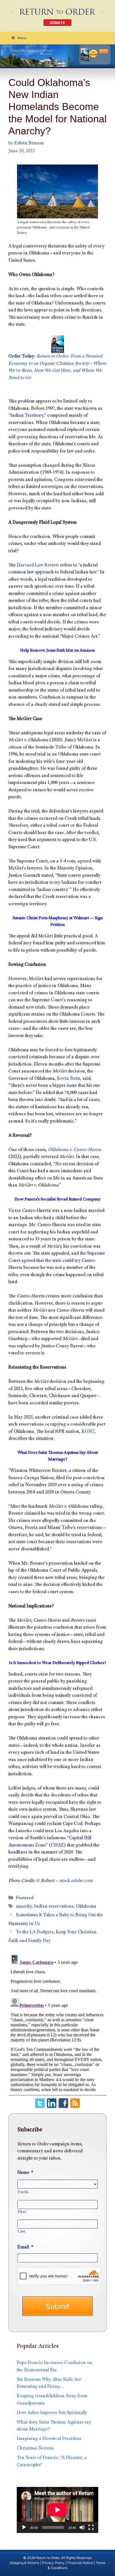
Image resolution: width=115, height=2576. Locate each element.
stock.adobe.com (76, 1881)
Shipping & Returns (25, 2563)
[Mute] (82, 2527)
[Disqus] (57, 2022)
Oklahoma (86, 1907)
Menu (22, 38)
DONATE (57, 23)
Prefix (23, 2192)
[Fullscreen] (91, 2527)
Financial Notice (80, 2563)
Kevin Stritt (69, 1079)
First (22, 2212)
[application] (57, 2510)
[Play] (24, 2527)
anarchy (24, 1907)
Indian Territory (27, 416)
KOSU (88, 1432)
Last (21, 2232)
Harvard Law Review (38, 565)
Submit (57, 2306)
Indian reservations (54, 1907)
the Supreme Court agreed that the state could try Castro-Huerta (57, 1261)
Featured (25, 1898)
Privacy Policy (53, 2563)
